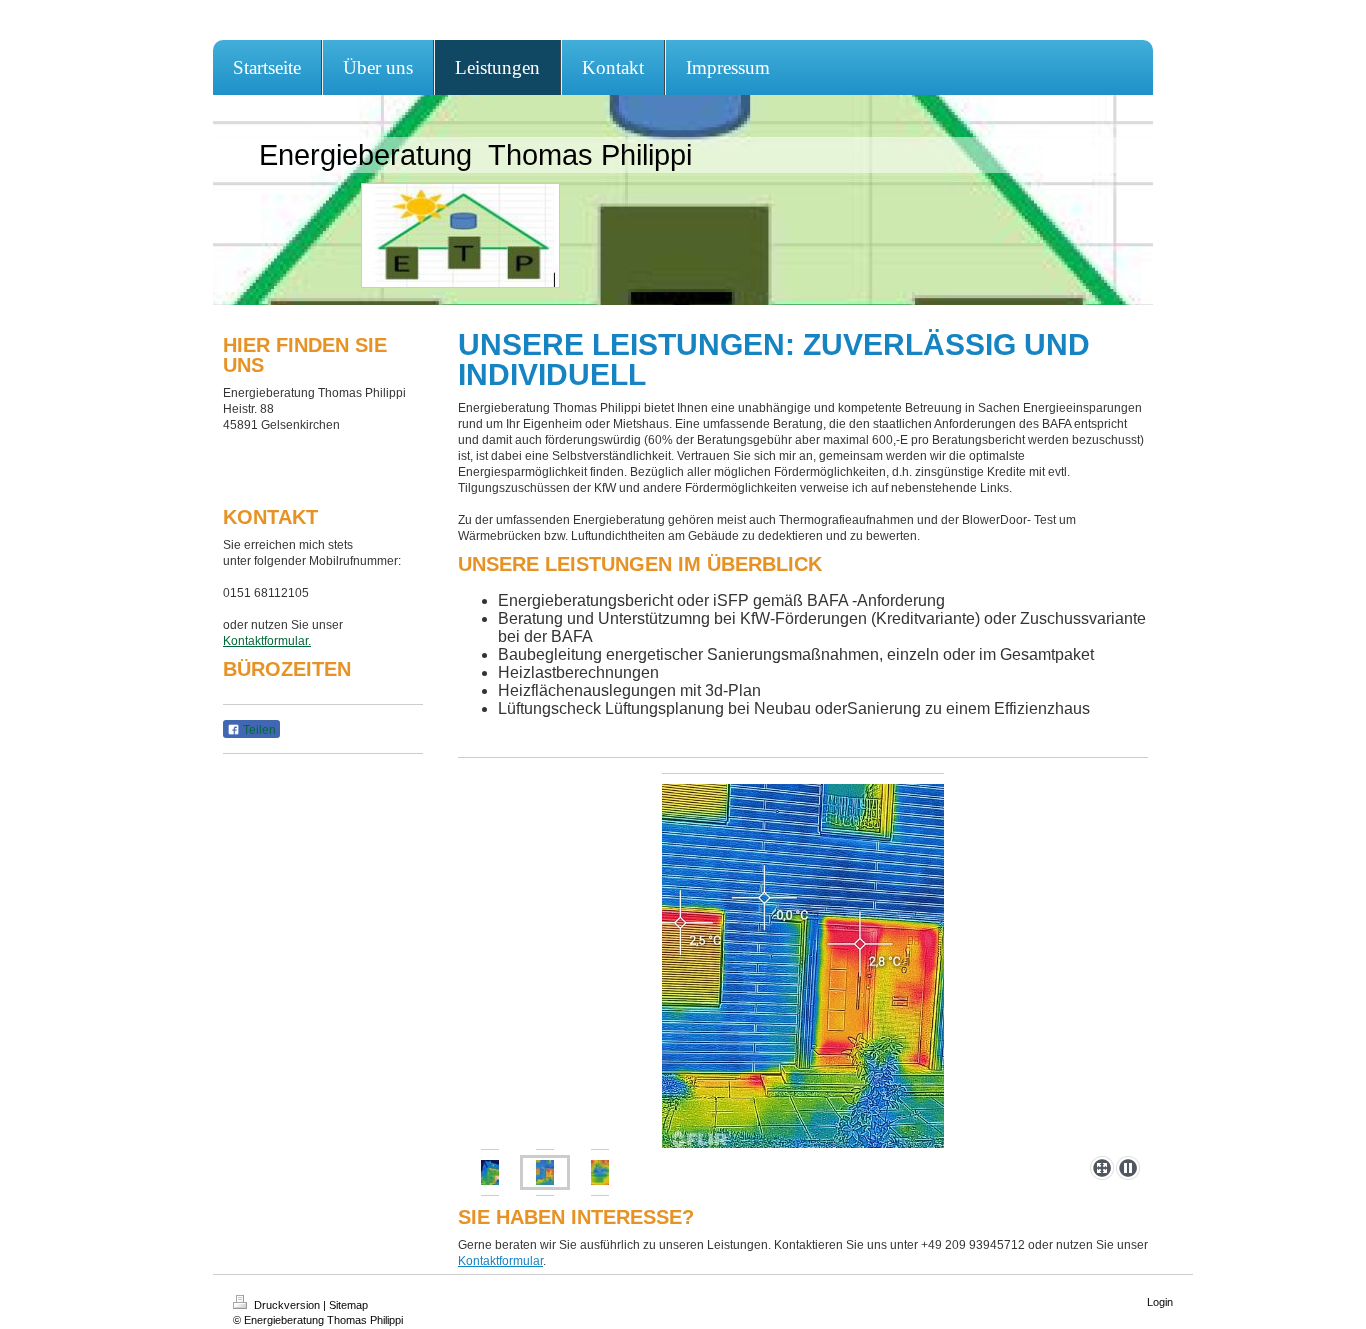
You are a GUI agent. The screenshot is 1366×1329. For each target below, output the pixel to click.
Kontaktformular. (267, 641)
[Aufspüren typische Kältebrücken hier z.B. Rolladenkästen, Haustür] (490, 1172)
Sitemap (348, 1305)
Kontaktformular (500, 1261)
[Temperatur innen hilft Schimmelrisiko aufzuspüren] (600, 1172)
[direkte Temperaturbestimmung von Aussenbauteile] (803, 960)
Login (1160, 1302)
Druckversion (287, 1305)
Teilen (258, 730)
